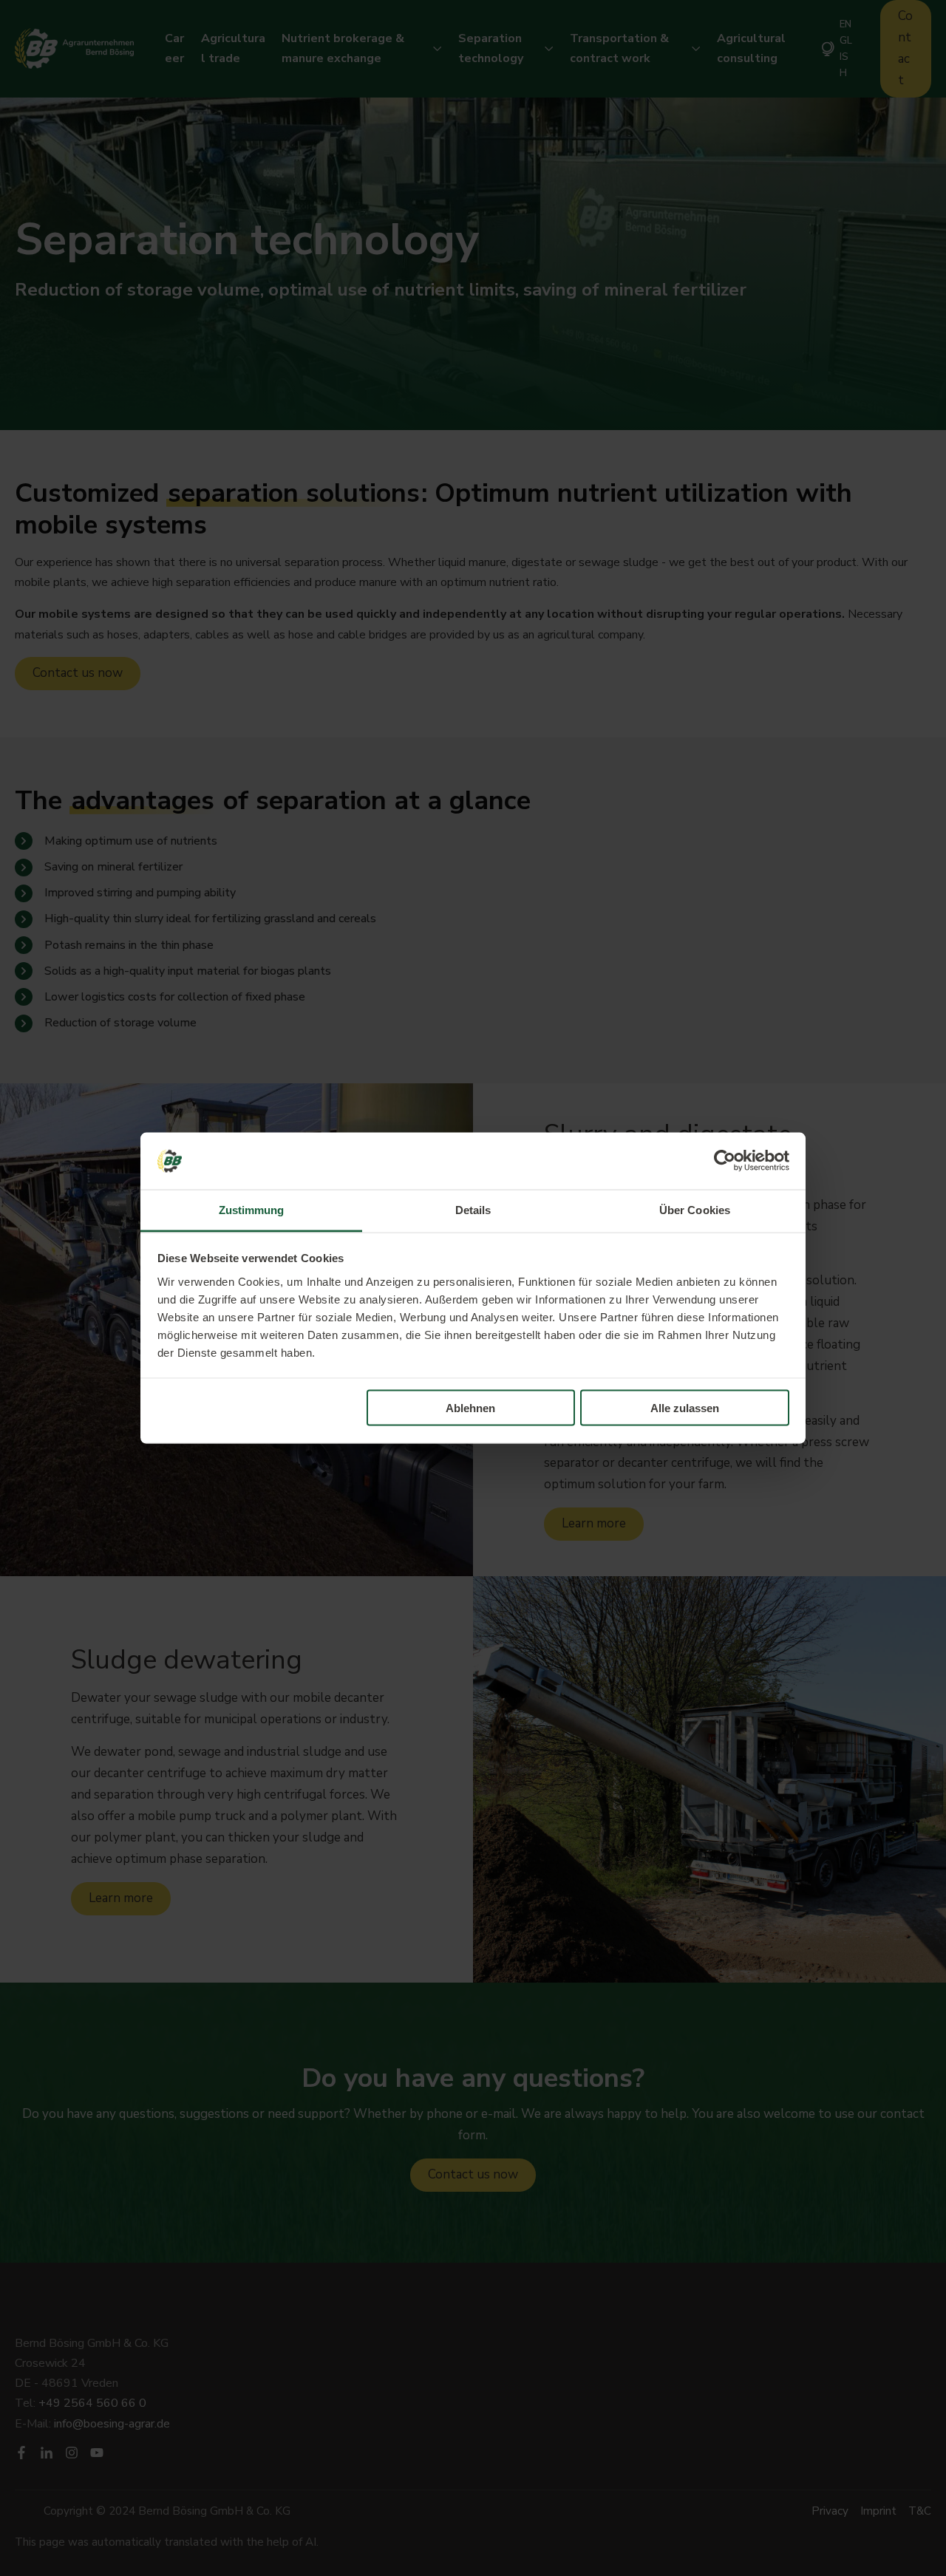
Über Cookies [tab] (695, 1209)
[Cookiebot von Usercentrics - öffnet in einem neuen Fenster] (725, 1161)
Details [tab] (473, 1209)
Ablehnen (470, 1408)
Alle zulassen (685, 1408)
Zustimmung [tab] (252, 1209)
